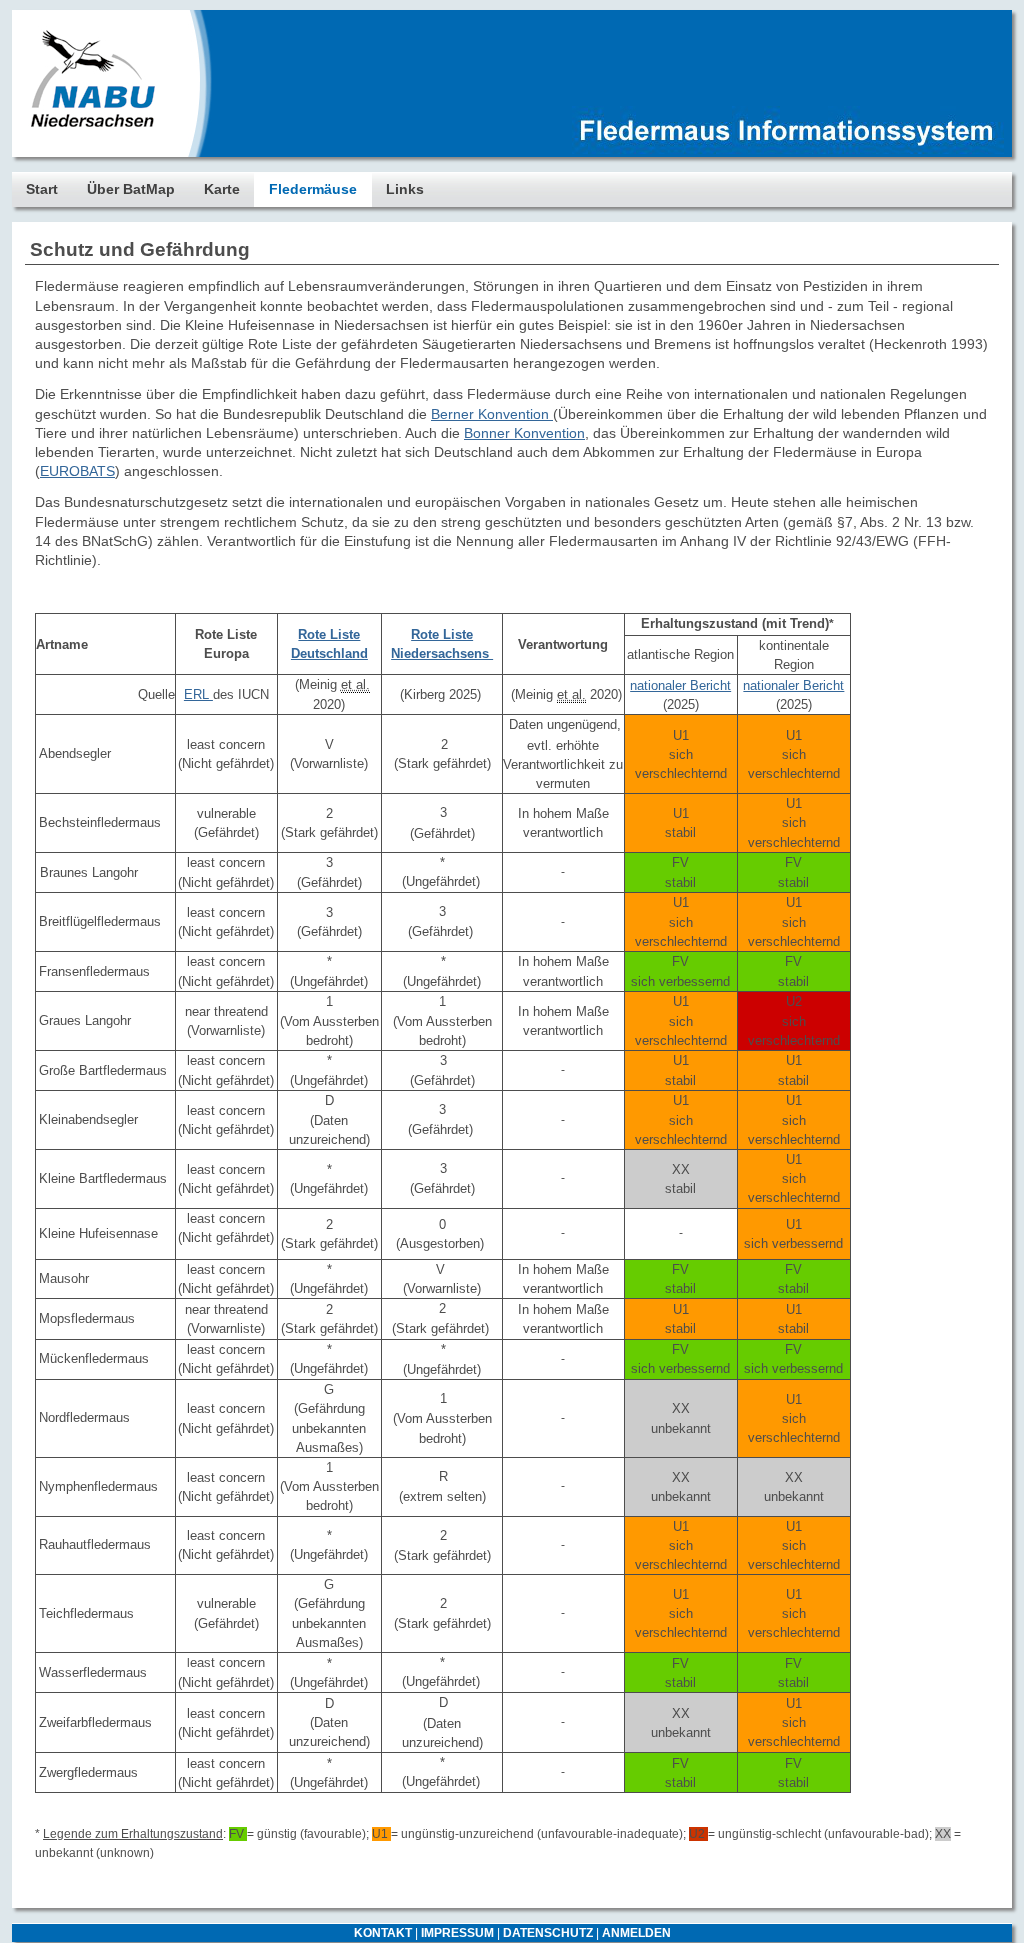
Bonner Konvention (524, 433)
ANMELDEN (636, 1933)
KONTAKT (383, 1933)
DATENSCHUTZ (548, 1933)
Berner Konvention (492, 414)
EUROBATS (77, 471)
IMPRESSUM (457, 1933)
